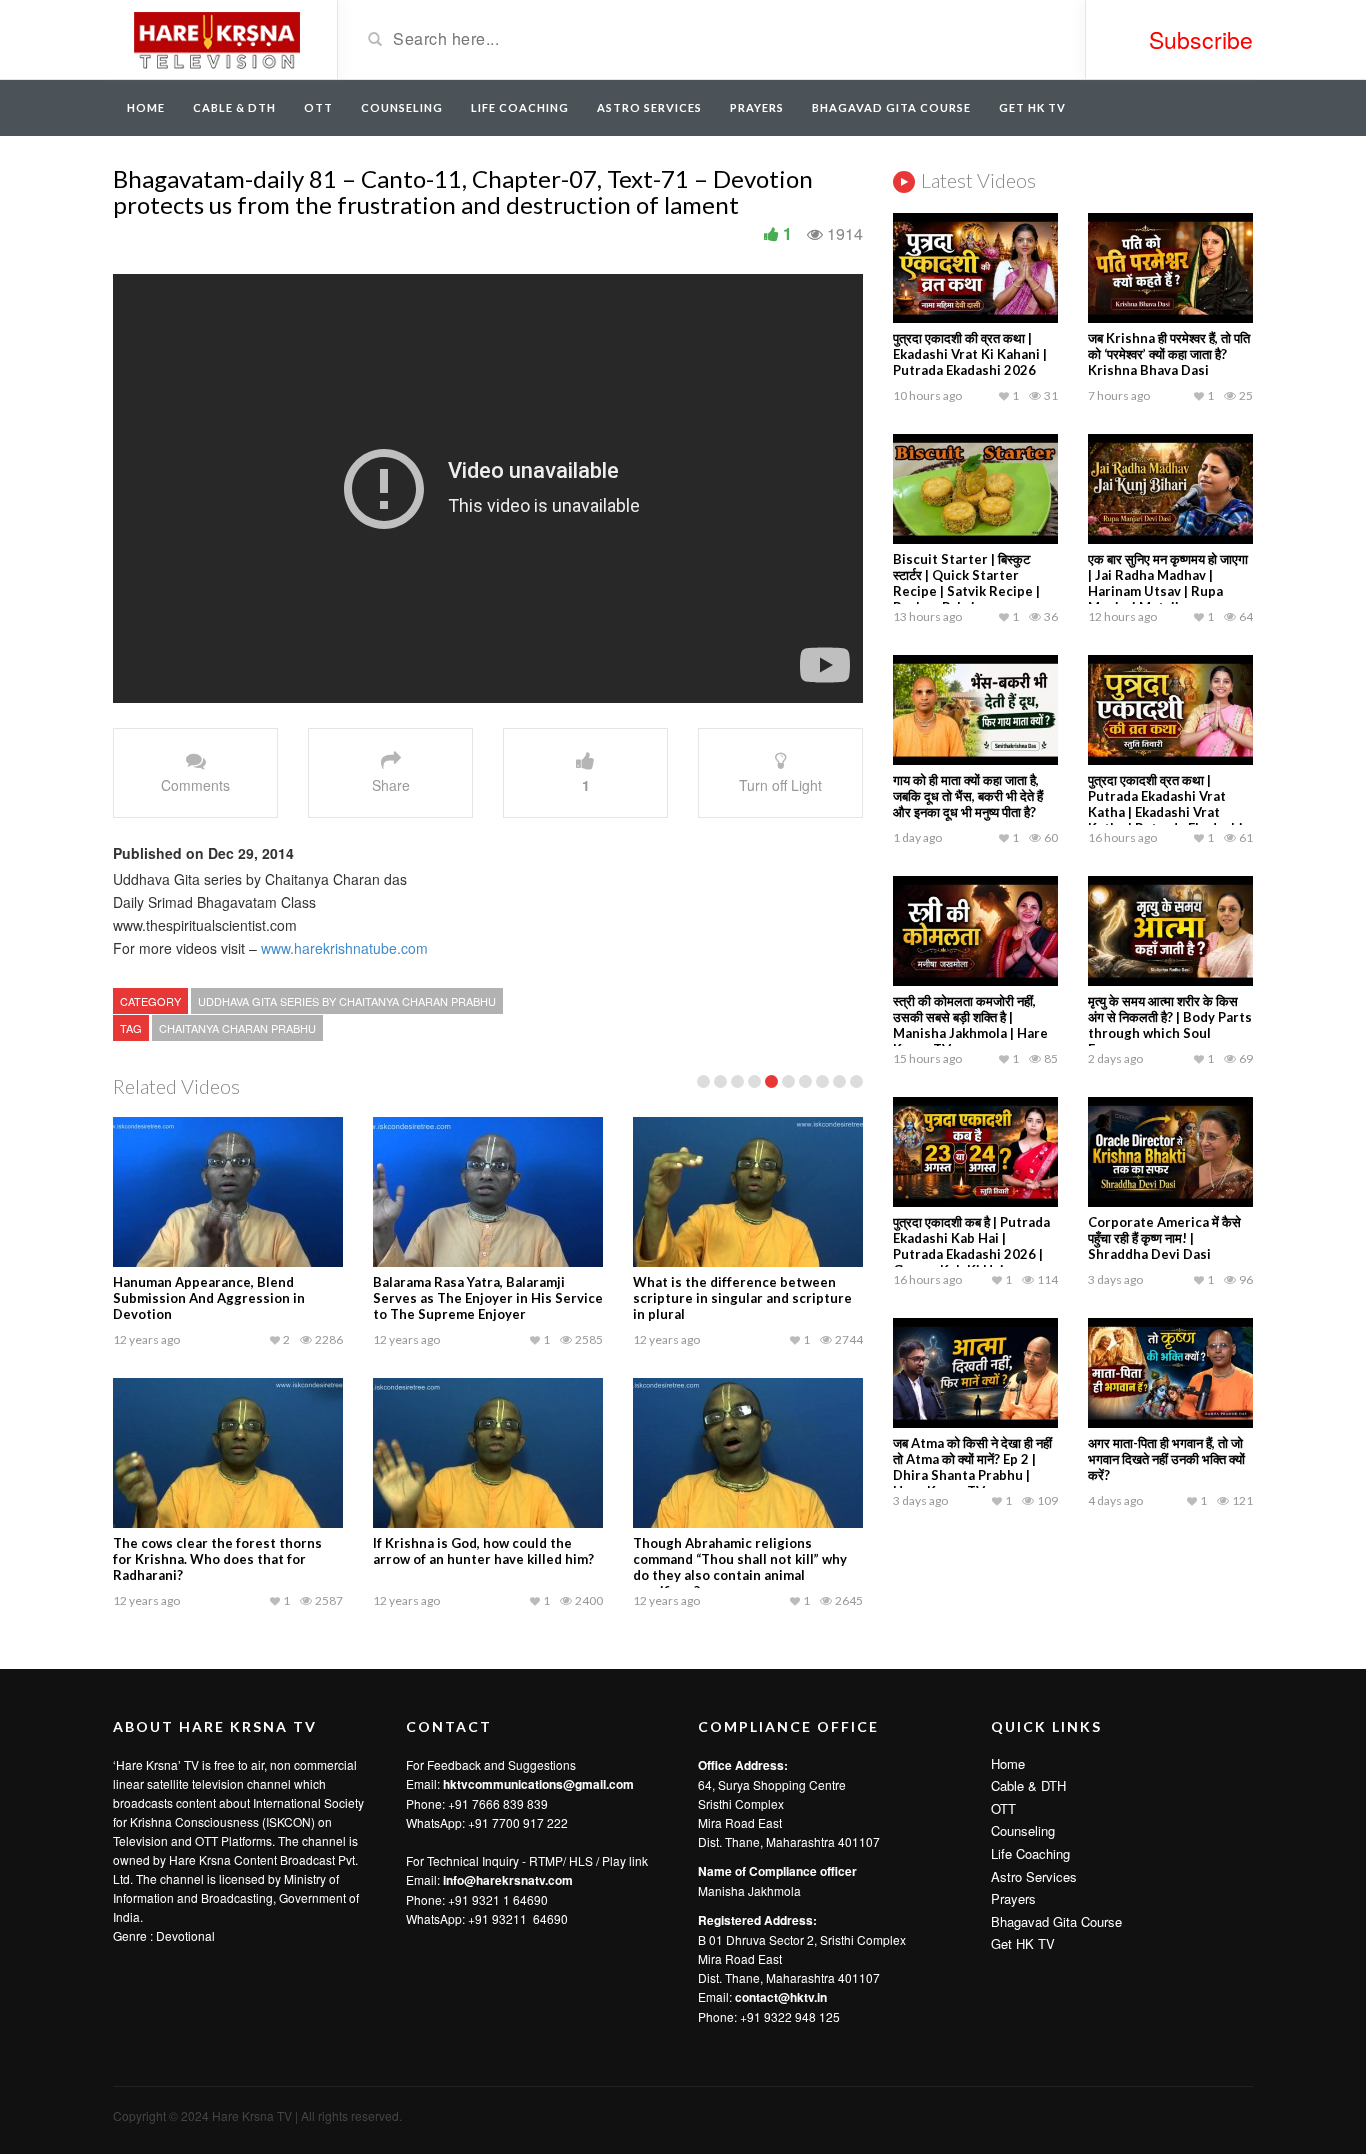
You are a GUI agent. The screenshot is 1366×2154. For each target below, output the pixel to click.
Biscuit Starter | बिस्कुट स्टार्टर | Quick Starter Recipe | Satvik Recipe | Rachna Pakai (966, 583)
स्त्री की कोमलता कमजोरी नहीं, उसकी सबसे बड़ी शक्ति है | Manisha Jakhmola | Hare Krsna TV (970, 1025)
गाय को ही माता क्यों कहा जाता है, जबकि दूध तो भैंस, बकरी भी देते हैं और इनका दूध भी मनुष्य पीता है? (968, 796)
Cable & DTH (234, 107)
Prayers (757, 107)
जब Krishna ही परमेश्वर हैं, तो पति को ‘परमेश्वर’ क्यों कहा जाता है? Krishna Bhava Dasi (1169, 354)
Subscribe (1201, 39)
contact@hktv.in (781, 1997)
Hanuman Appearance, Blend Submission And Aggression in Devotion (209, 1298)
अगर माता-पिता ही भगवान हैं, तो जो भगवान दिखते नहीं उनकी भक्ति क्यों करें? (1166, 1459)
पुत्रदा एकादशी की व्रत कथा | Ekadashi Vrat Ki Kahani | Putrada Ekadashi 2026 (970, 354)
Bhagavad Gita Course (891, 107)
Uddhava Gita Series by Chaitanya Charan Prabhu (347, 1001)
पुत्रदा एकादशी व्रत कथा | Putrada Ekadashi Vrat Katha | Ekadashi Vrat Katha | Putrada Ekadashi (1165, 804)
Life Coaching (520, 107)
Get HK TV (1032, 107)
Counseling (402, 107)
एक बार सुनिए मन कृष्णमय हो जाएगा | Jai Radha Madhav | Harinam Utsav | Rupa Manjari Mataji (1168, 583)
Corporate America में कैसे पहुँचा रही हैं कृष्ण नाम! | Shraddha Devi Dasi (1164, 1238)
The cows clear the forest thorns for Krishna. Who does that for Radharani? (217, 1559)
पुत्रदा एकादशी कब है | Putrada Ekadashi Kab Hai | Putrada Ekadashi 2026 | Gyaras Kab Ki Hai (971, 1246)
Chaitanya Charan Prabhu (237, 1028)
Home (146, 107)
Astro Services (649, 107)
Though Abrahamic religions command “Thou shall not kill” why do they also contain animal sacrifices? (740, 1567)
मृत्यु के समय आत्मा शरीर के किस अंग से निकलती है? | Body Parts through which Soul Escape (1170, 1025)
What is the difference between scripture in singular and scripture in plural (742, 1298)
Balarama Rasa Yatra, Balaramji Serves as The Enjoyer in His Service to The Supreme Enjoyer (488, 1298)
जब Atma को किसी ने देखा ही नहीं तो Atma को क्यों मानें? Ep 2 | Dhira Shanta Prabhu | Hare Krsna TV (972, 1467)
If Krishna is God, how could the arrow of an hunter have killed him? (483, 1551)
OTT (318, 107)
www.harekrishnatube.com (344, 948)
